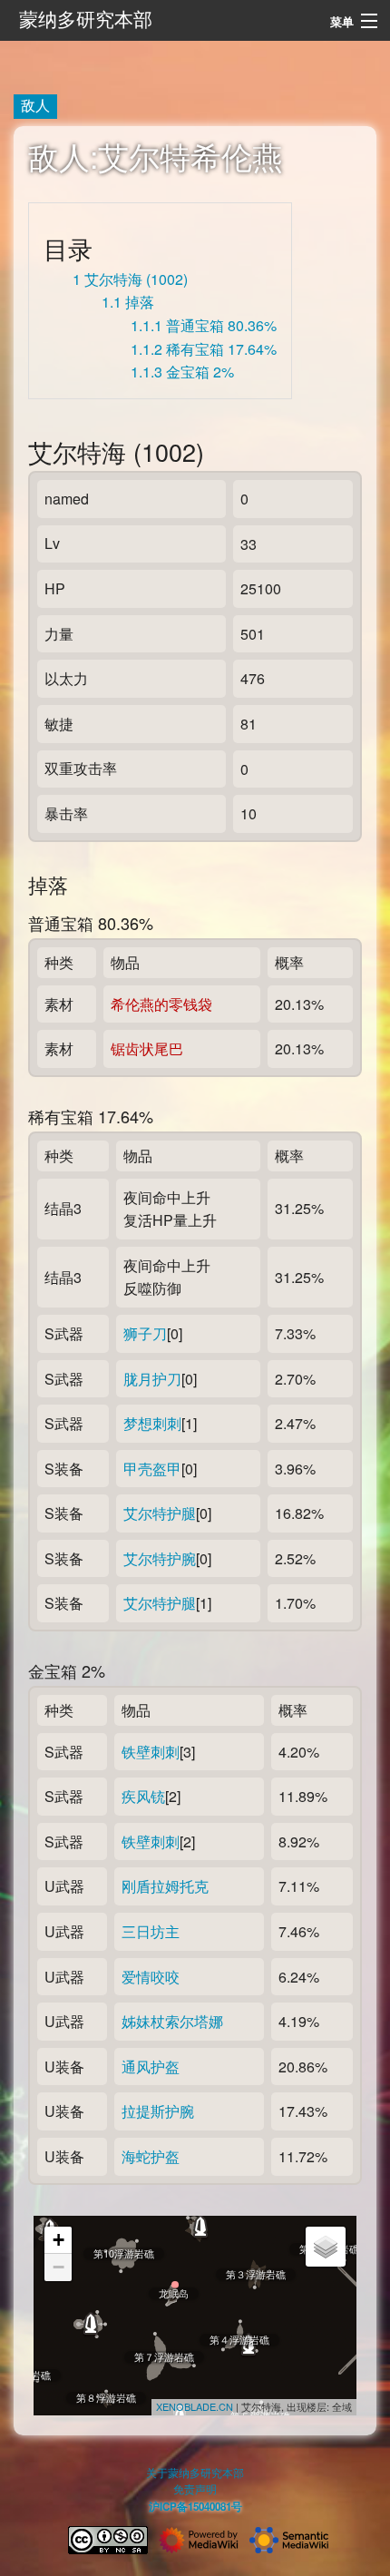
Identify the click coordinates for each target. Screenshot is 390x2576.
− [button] (58, 2267)
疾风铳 (143, 1796)
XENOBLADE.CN (195, 2406)
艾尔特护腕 (160, 1558)
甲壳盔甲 (152, 1469)
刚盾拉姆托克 (165, 1886)
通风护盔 (151, 2067)
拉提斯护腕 (158, 2111)
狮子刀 (145, 1333)
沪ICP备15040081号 (195, 2507)
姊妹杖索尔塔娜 (172, 2021)
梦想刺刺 (152, 1423)
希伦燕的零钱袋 (161, 1004)
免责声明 (195, 2489)
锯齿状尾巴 (147, 1048)
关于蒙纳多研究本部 (195, 2473)
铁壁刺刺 (151, 1752)
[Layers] (326, 2247)
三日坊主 (151, 1931)
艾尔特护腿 (160, 1513)
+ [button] (58, 2240)
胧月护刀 (152, 1379)
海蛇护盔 (151, 2156)
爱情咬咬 (151, 1977)
